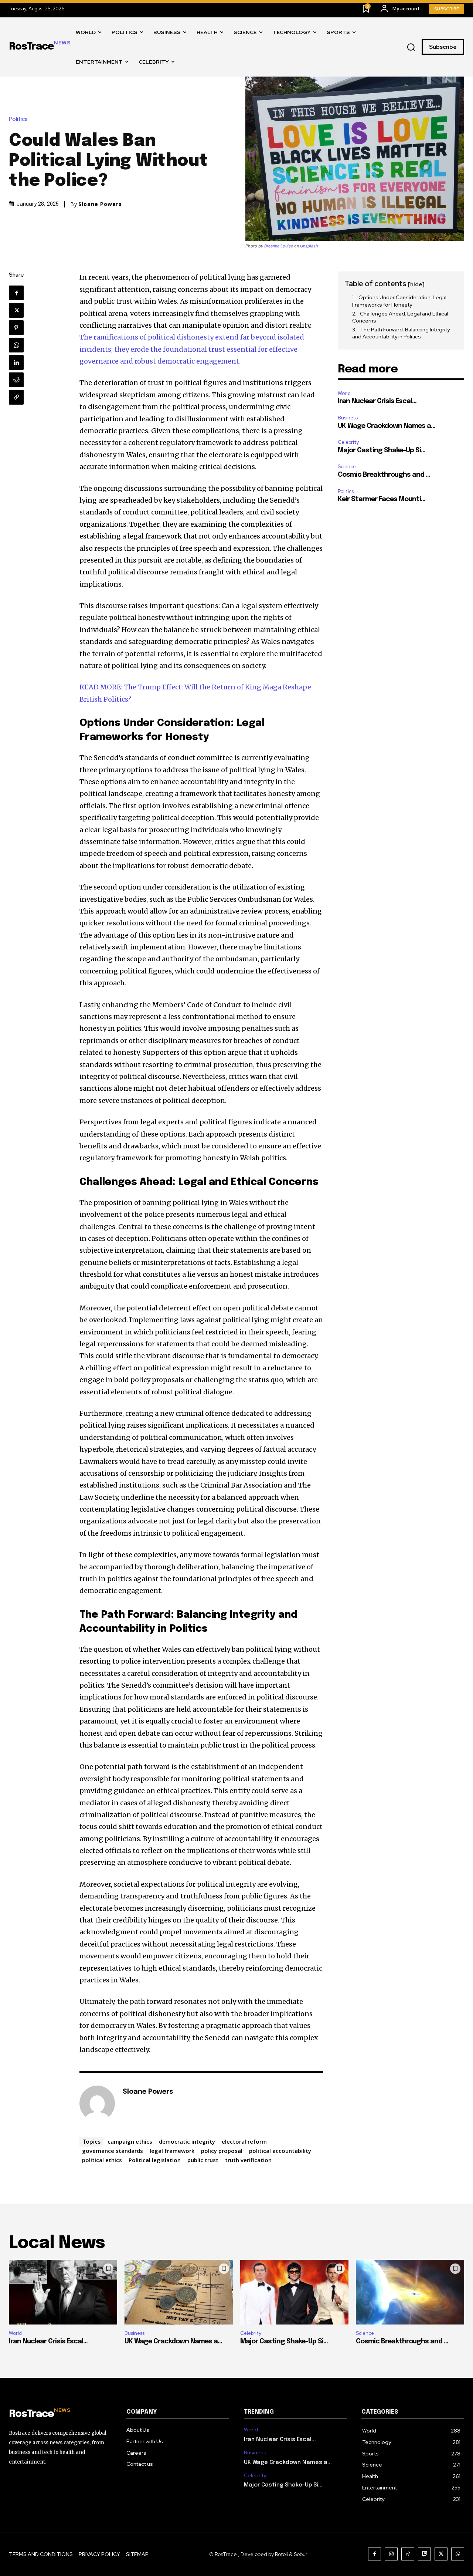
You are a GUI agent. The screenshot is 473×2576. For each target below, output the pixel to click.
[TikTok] (408, 2554)
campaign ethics (130, 2141)
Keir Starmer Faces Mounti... (382, 499)
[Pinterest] (16, 328)
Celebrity (348, 442)
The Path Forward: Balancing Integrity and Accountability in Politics (401, 333)
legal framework (172, 2151)
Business (348, 418)
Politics (18, 119)
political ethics (102, 2160)
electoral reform (244, 2141)
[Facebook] (16, 293)
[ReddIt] (16, 380)
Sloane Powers (100, 204)
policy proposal (222, 2151)
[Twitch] (424, 2554)
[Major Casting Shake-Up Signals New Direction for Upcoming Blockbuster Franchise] (294, 2292)
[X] (16, 310)
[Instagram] (391, 2554)
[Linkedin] (16, 362)
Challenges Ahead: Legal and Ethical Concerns (400, 317)
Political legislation (155, 2160)
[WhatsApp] (16, 345)
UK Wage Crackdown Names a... (387, 426)
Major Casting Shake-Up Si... (382, 450)
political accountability (280, 2151)
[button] (411, 47)
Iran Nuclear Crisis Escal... (377, 401)
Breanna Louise (279, 246)
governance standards (113, 2151)
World (344, 393)
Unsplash (309, 246)
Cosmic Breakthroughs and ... (384, 475)
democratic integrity (187, 2141)
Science (347, 467)
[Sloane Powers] (97, 2103)
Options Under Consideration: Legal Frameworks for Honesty (399, 301)
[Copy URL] (16, 397)
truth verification (248, 2160)
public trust (203, 2160)
